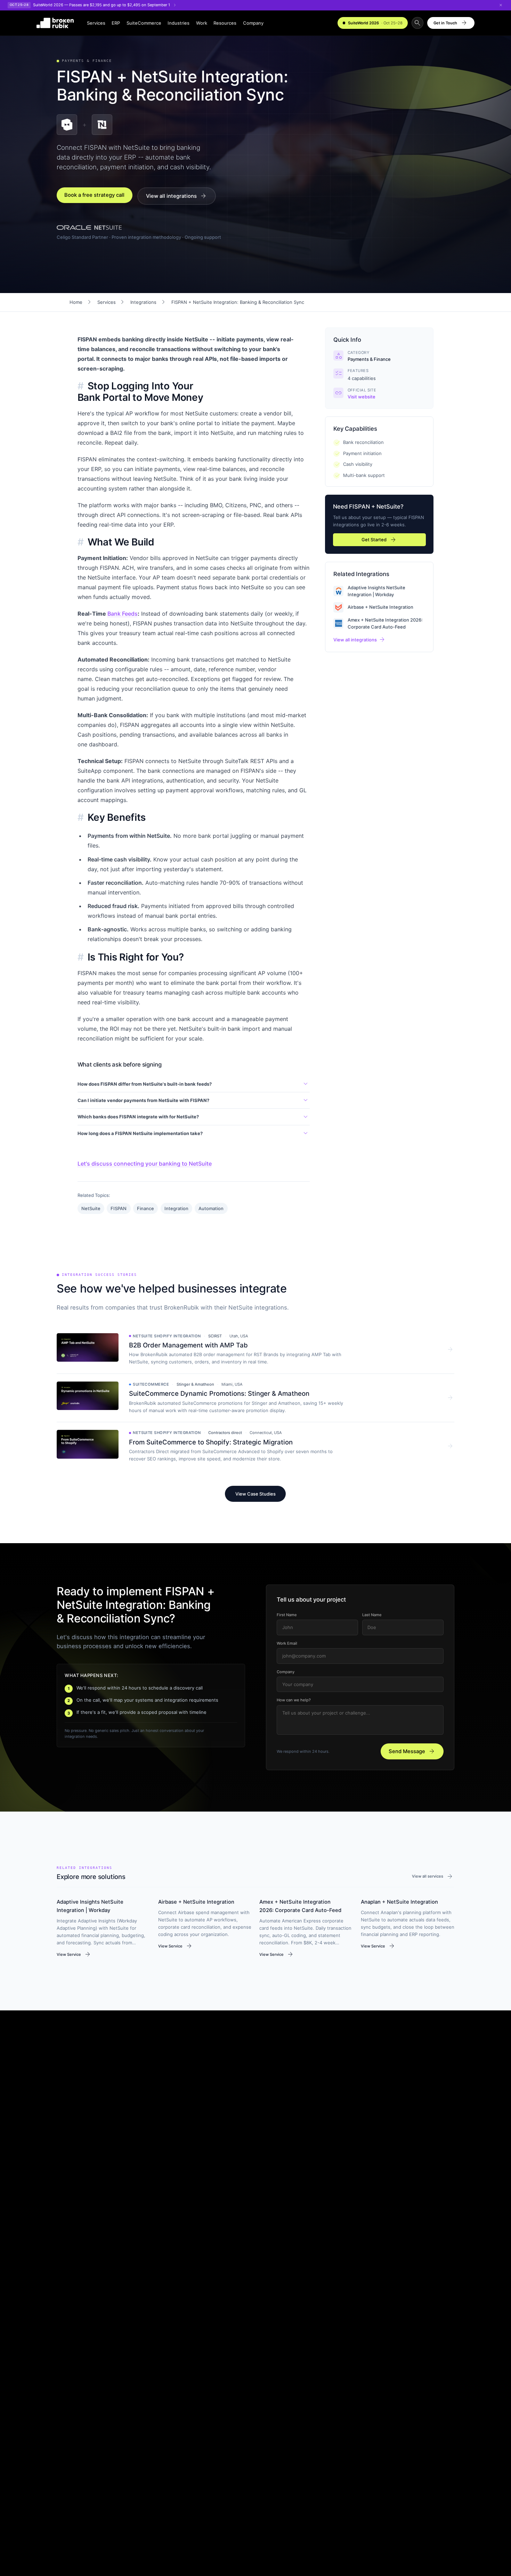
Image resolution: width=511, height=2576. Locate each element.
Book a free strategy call (95, 195)
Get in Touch (451, 23)
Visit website (362, 397)
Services (96, 23)
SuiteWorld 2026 (375, 23)
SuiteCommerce (144, 23)
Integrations (143, 302)
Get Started (379, 540)
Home (76, 302)
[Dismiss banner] (501, 5)
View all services (433, 1877)
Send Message (412, 1751)
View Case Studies (255, 1494)
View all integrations (177, 196)
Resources (225, 23)
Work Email (287, 1643)
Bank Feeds (123, 614)
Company (253, 23)
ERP (116, 23)
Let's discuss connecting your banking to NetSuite (145, 1164)
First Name (286, 1615)
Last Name (372, 1615)
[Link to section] (81, 386)
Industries (179, 23)
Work (202, 23)
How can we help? (293, 1700)
